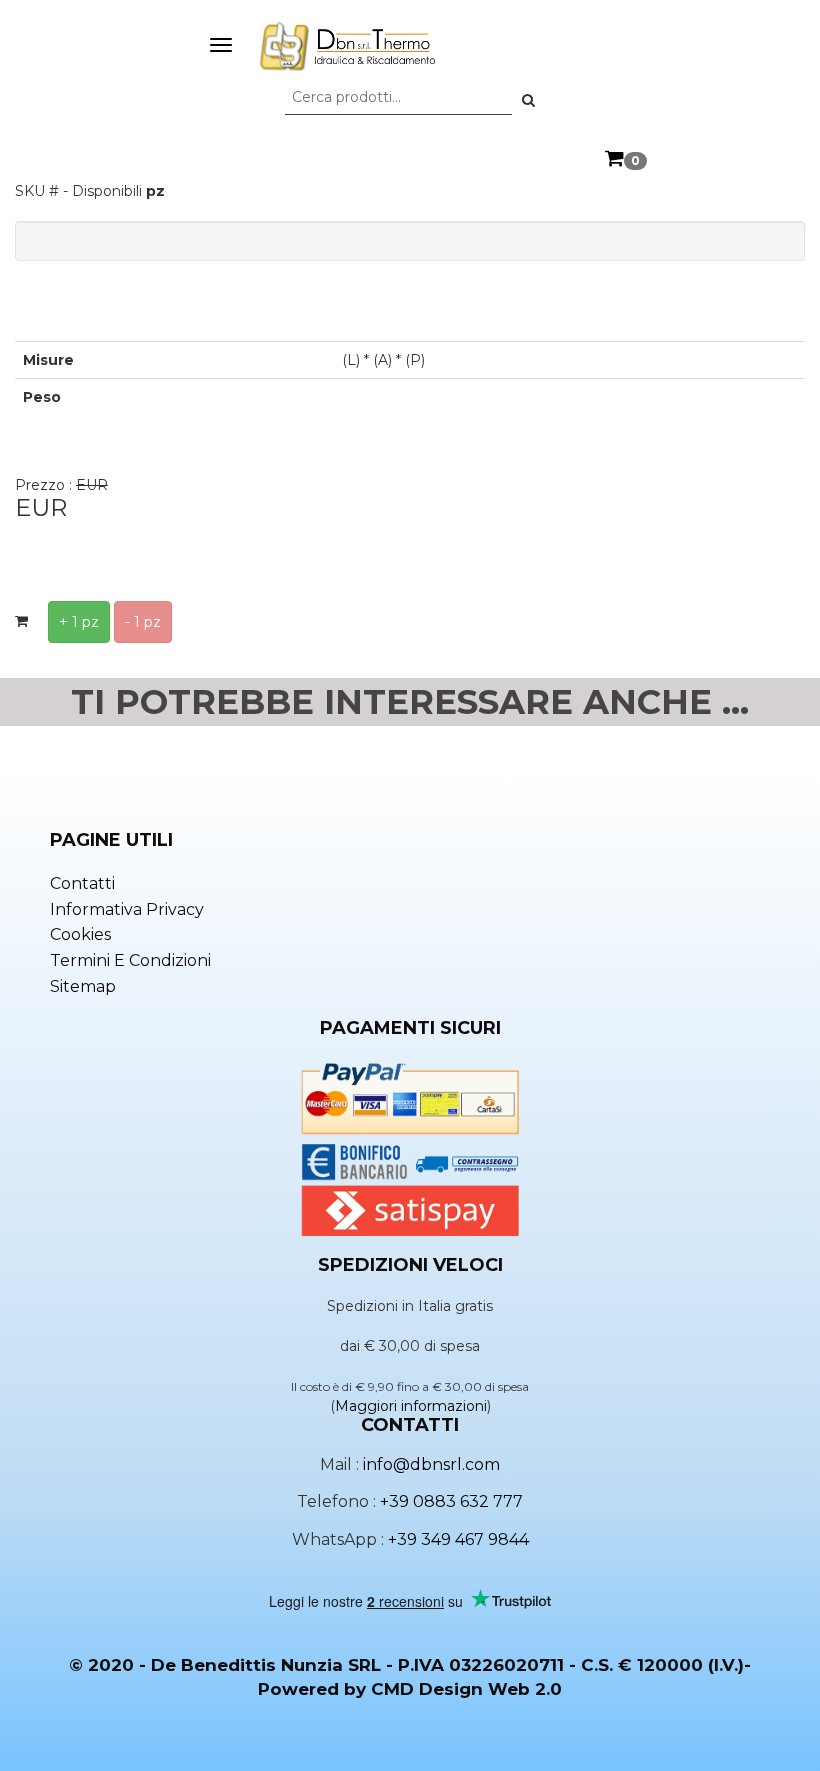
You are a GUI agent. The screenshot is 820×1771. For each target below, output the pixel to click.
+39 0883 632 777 (451, 1501)
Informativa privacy (127, 909)
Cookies (80, 934)
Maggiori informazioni (411, 1406)
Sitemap (83, 986)
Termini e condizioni (130, 960)
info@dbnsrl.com (431, 1464)
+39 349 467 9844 (458, 1539)
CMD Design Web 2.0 (466, 1689)
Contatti (82, 883)
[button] (528, 100)
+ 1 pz (79, 622)
